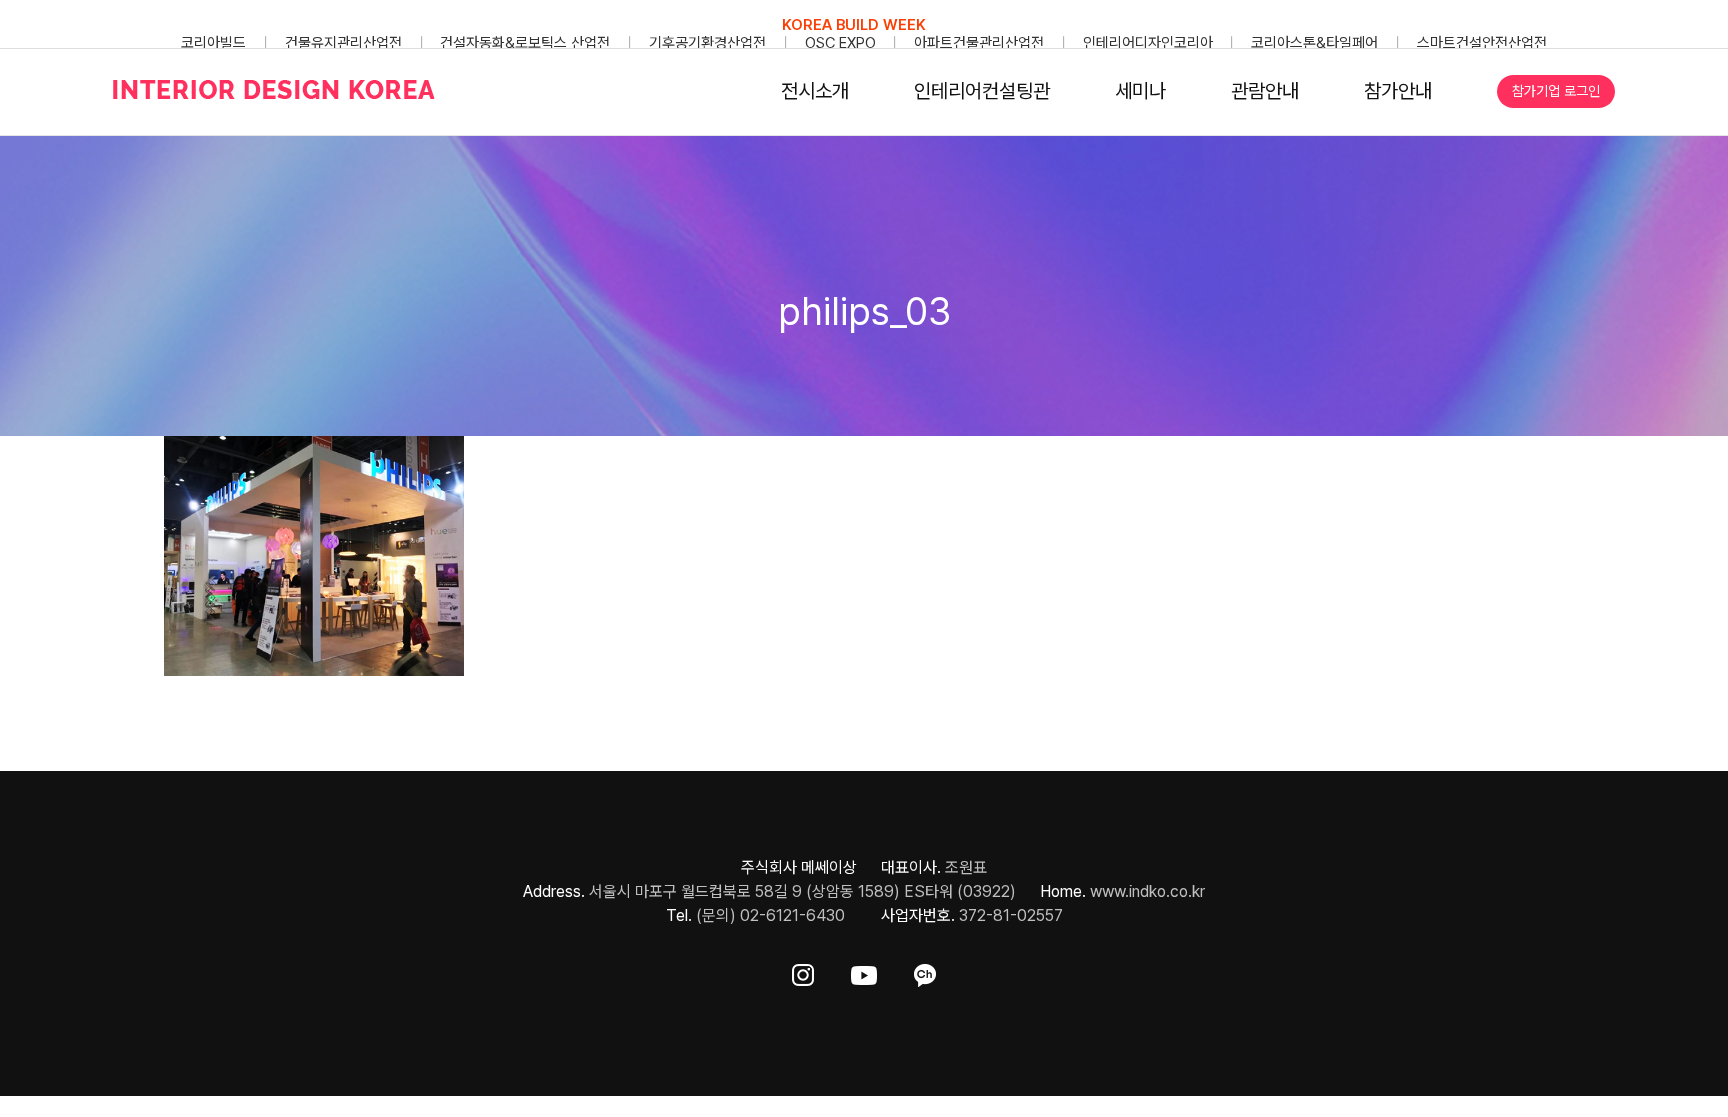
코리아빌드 (213, 43)
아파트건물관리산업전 (979, 43)
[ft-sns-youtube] (864, 971)
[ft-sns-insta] (803, 971)
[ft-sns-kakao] (925, 971)
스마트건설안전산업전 (1482, 43)
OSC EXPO (840, 43)
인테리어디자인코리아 (1148, 43)
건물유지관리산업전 (343, 43)
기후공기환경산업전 (707, 43)
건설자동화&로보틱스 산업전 (525, 43)
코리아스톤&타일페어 (1314, 43)
